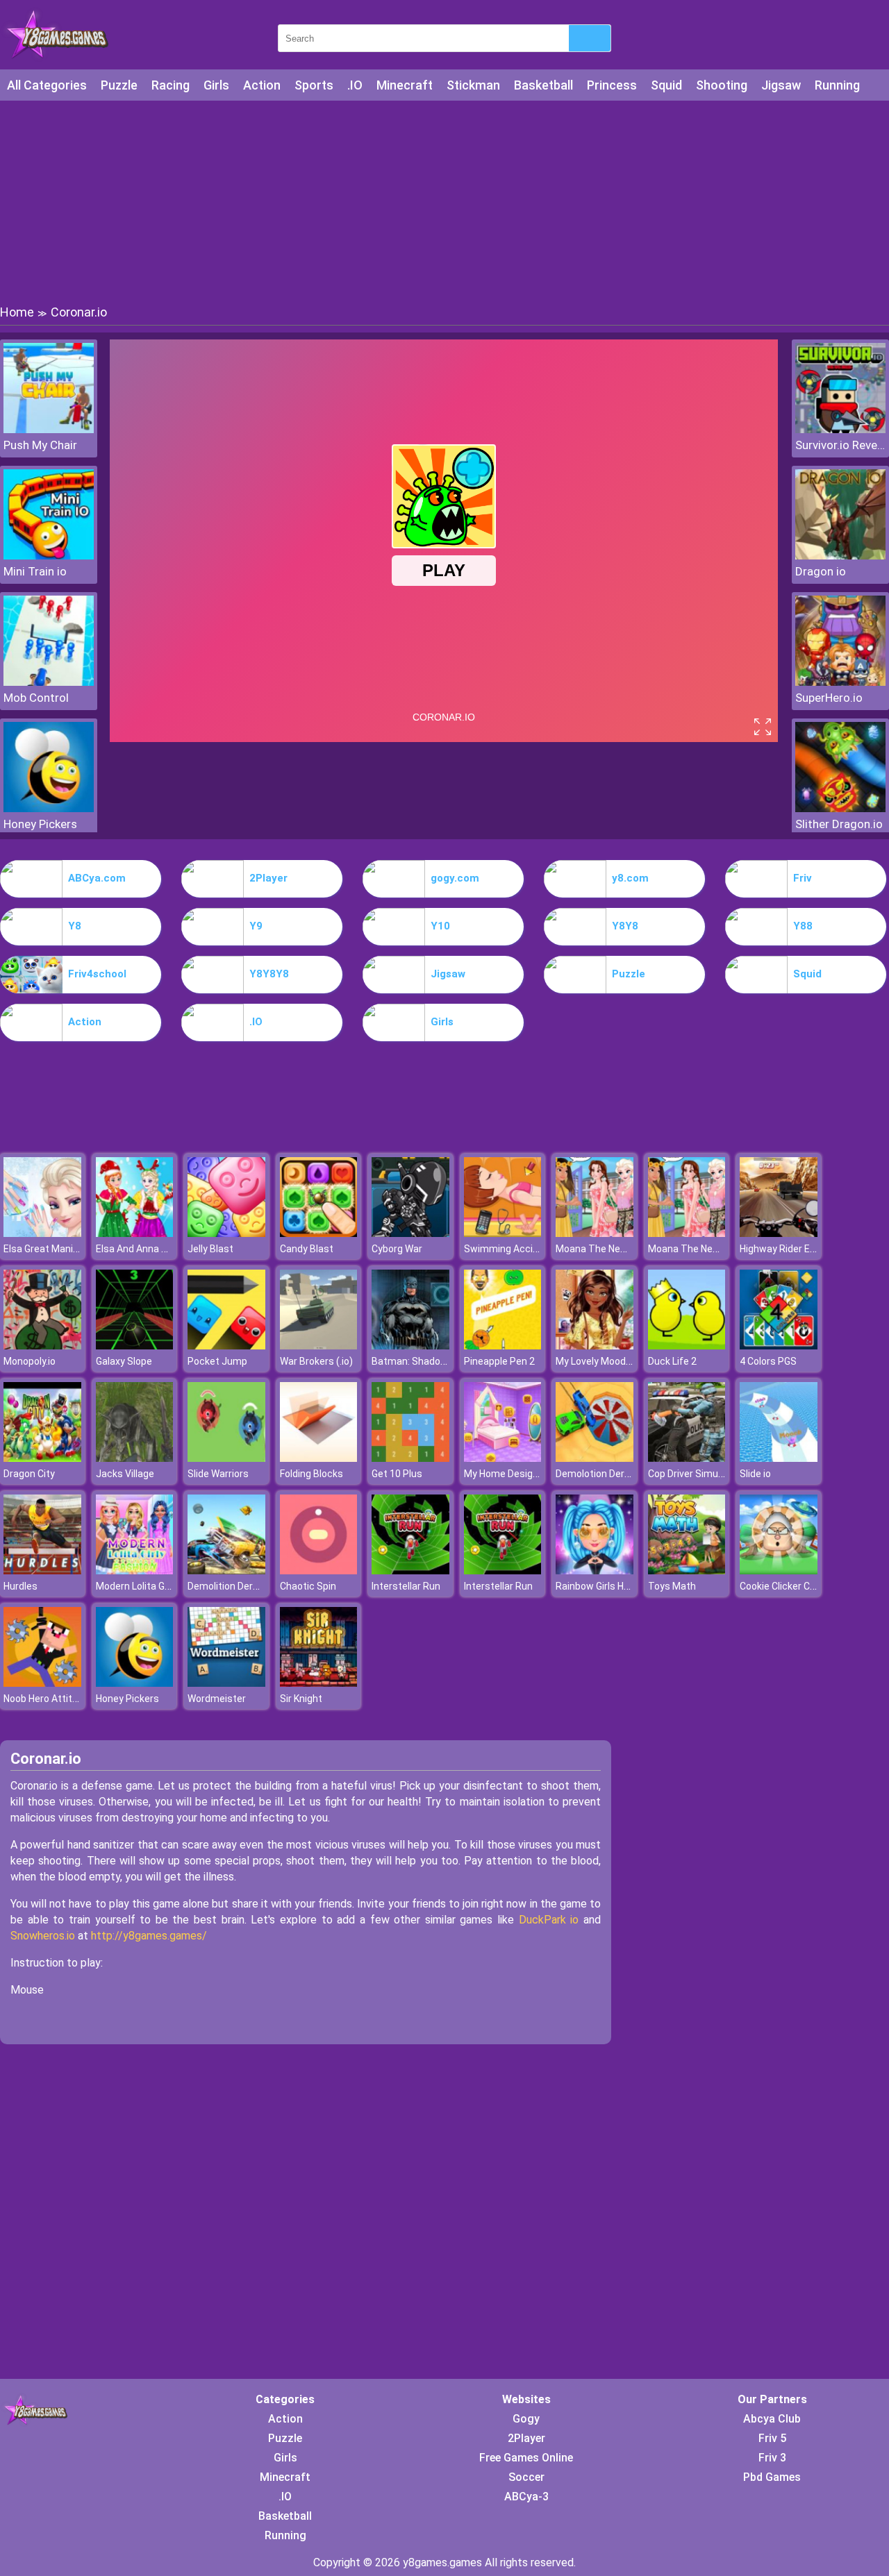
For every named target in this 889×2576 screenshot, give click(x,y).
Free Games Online (526, 2458)
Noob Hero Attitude (46, 1699)
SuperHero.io (829, 698)
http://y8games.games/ (149, 1936)
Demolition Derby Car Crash (248, 1586)
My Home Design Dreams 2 (524, 1474)
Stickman (473, 85)
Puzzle (119, 85)
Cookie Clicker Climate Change (807, 1586)
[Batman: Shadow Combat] (410, 1346)
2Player (268, 878)
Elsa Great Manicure (48, 1249)
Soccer (526, 2477)
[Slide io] (779, 1458)
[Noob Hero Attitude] (42, 1683)
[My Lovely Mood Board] (595, 1346)
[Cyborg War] (410, 1233)
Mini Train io (35, 571)
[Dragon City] (42, 1458)
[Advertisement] (444, 201)
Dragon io (821, 571)
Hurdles (20, 1586)
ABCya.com (97, 878)
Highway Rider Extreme (791, 1249)
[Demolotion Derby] (595, 1458)
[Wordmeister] (226, 1683)
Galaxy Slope (124, 1361)
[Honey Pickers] (49, 808)
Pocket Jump (217, 1361)
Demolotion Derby (595, 1474)
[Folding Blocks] (319, 1458)
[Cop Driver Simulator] (687, 1458)
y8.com (630, 878)
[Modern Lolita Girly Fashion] (135, 1571)
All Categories (47, 85)
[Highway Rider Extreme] (779, 1233)
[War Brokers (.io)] (319, 1346)
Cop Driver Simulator (693, 1474)
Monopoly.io (30, 1361)
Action (262, 85)
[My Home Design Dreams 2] (503, 1458)
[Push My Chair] (49, 429)
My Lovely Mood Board (605, 1361)
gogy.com (455, 878)
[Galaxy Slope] (135, 1346)
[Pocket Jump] (226, 1346)
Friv (803, 878)
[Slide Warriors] (226, 1458)
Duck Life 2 (672, 1361)
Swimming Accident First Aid (528, 1249)
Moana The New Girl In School (621, 1249)
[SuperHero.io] (840, 682)
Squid (666, 85)
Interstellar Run (406, 1586)
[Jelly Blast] (226, 1233)
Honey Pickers (40, 824)
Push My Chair (40, 445)
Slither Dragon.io (839, 824)
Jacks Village (125, 1474)
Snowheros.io (43, 1936)
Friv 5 (772, 2438)
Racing (171, 85)
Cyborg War (397, 1249)
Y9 (256, 926)
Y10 (440, 926)
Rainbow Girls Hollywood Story (622, 1586)
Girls (216, 85)
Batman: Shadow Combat (429, 1361)
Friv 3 (772, 2458)
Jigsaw (781, 85)
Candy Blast (307, 1249)
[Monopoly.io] (42, 1346)
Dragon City (29, 1474)
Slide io (755, 1474)
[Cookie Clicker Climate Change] (779, 1571)
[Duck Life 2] (687, 1346)
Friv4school (97, 974)
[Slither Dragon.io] (840, 808)
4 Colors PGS (768, 1361)
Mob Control (36, 698)
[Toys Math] (687, 1571)
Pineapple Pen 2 (499, 1361)
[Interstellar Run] (410, 1571)
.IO (355, 85)
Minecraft (405, 85)
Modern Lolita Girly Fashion (155, 1586)
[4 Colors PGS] (779, 1346)
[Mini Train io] (49, 556)
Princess (612, 85)
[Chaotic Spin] (319, 1571)
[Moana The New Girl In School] (595, 1233)
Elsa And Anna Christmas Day (161, 1249)
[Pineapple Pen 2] (503, 1346)
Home (17, 312)
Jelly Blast (210, 1249)
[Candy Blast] (319, 1233)
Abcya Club (772, 2419)
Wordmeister (217, 1699)
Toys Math (672, 1586)
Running (837, 85)
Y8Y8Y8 (269, 974)
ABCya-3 (526, 2497)
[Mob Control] (49, 682)
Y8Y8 (625, 926)
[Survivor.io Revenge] (840, 429)
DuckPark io (549, 1920)
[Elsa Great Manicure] (42, 1233)
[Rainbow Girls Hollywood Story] (595, 1571)
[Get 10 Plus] (410, 1458)
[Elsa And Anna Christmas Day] (135, 1233)
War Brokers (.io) (316, 1361)
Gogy (526, 2419)
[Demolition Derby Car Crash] (226, 1571)
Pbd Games (772, 2477)
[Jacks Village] (135, 1458)
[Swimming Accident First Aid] (503, 1233)
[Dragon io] (840, 556)
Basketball (543, 85)
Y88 (803, 926)
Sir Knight (301, 1699)
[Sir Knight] (319, 1683)
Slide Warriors (218, 1474)
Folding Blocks (311, 1474)
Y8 (75, 926)
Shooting (722, 85)
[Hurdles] (42, 1571)
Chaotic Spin (308, 1586)
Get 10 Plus (397, 1474)
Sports (314, 85)
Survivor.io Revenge (840, 445)
